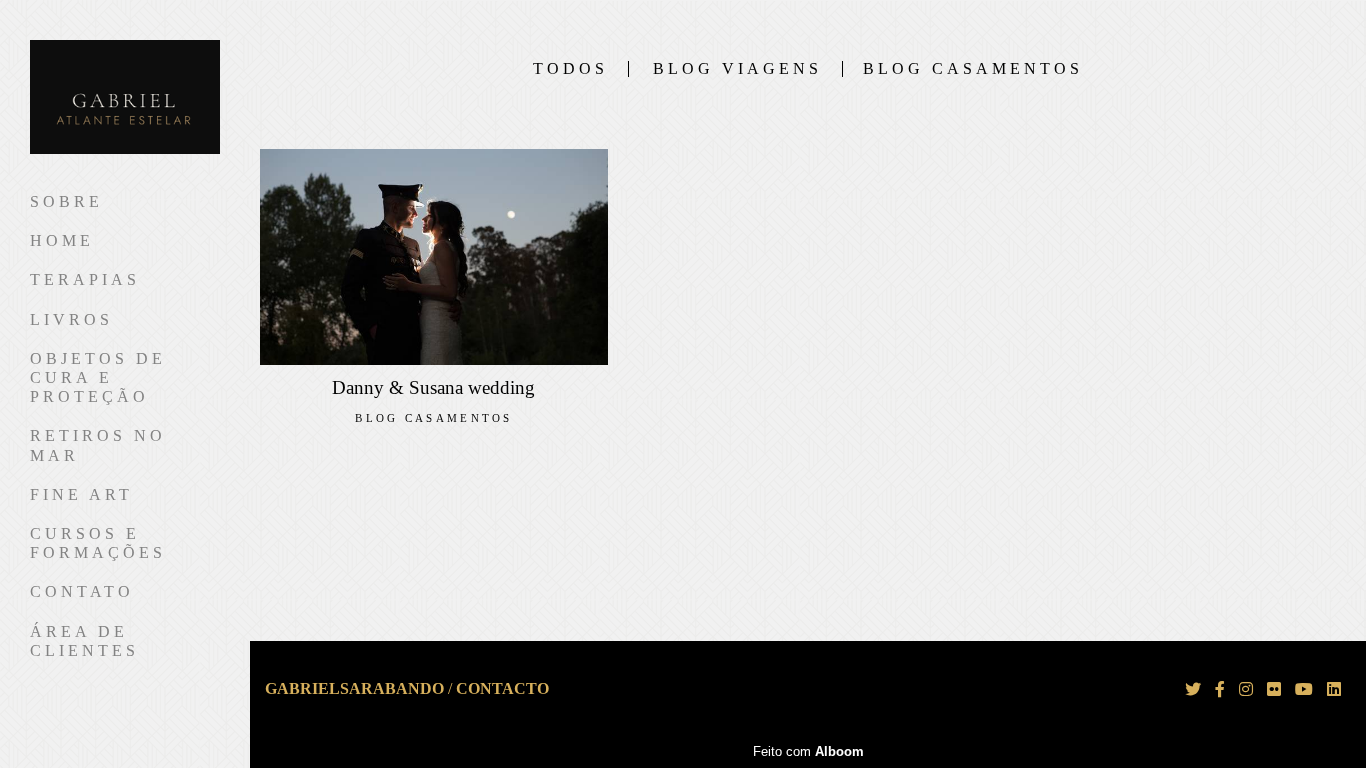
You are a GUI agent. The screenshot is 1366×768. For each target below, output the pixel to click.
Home (62, 240)
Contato (82, 591)
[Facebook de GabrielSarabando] (1220, 689)
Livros (71, 319)
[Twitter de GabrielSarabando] (1193, 689)
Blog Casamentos (973, 69)
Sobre (66, 201)
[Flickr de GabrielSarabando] (1274, 689)
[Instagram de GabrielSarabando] (1246, 689)
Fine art (81, 494)
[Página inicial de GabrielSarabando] (125, 98)
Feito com (808, 751)
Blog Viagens (737, 69)
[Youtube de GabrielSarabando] (1304, 689)
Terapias (85, 279)
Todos (570, 69)
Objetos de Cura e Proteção (98, 377)
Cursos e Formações (98, 543)
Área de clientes (84, 641)
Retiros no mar (98, 445)
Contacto (502, 689)
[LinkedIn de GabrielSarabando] (1334, 689)
